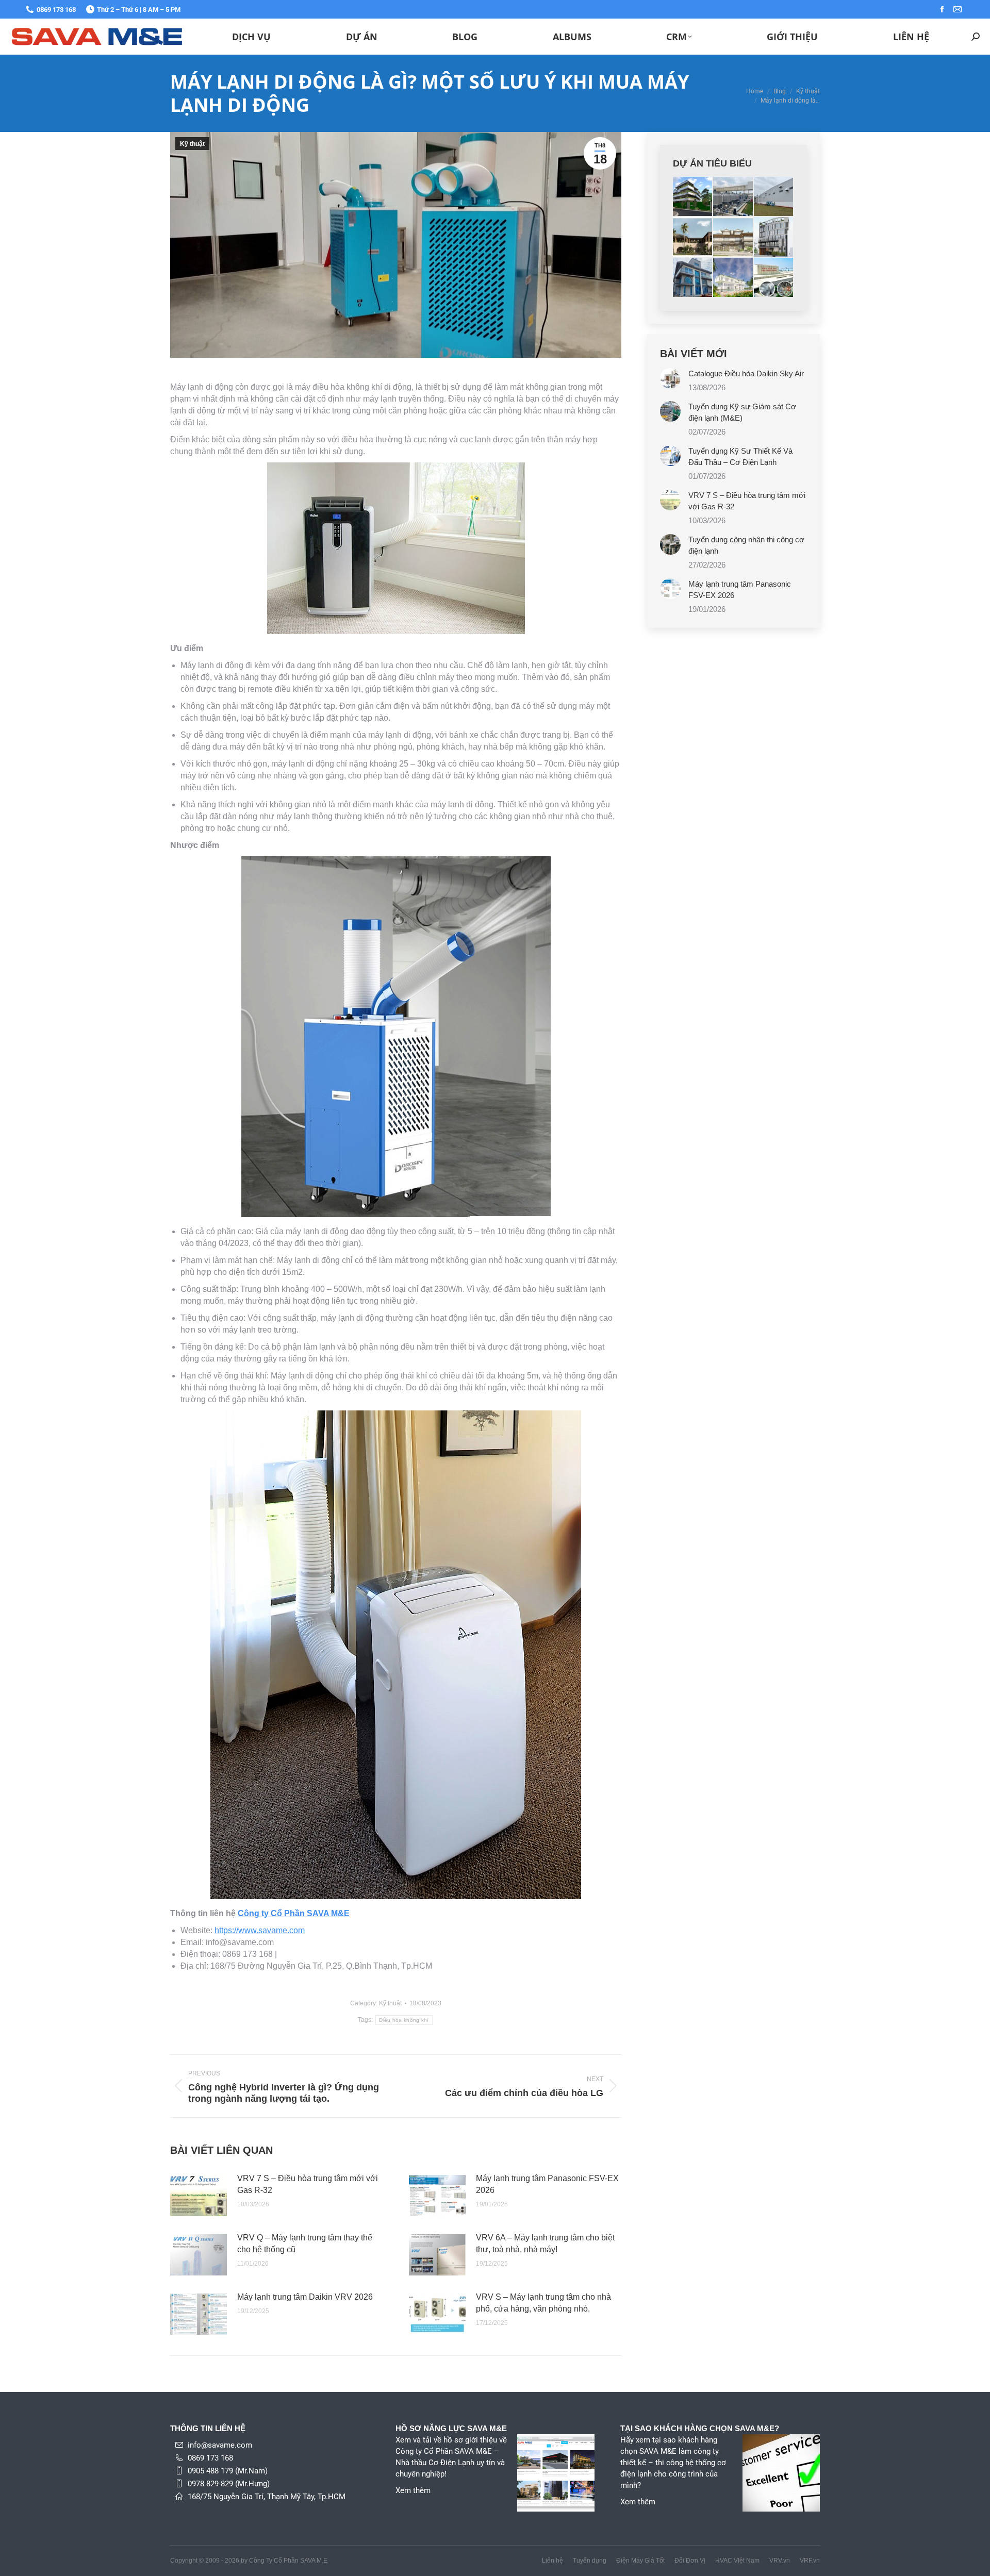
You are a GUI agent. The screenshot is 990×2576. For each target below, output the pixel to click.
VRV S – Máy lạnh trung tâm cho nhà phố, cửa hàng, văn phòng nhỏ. (543, 2303)
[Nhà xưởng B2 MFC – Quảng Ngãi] (774, 197)
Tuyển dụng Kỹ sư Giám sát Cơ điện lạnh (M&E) (742, 412)
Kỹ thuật (192, 144)
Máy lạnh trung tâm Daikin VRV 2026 (305, 2297)
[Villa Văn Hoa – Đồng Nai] (693, 197)
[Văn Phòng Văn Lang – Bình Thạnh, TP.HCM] (774, 237)
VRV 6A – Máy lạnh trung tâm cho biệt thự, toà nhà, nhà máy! (545, 2243)
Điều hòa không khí (404, 2020)
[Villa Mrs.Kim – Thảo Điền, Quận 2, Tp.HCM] (733, 278)
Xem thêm (413, 2490)
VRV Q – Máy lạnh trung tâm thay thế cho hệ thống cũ (305, 2243)
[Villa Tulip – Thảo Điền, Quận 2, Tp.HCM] (693, 237)
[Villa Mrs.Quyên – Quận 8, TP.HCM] (693, 278)
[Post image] (199, 2196)
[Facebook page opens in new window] (942, 9)
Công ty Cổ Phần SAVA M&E (294, 1913)
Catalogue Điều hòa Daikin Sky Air (746, 373)
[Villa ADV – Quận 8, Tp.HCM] (733, 237)
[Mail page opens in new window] (958, 9)
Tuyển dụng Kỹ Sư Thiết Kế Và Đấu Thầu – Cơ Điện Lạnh (740, 456)
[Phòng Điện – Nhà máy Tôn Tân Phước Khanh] (774, 278)
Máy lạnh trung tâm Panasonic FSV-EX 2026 (547, 2184)
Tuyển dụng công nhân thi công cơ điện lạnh (746, 545)
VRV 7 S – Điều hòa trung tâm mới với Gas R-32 (308, 2184)
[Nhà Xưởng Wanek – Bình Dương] (733, 197)
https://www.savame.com (260, 1930)
